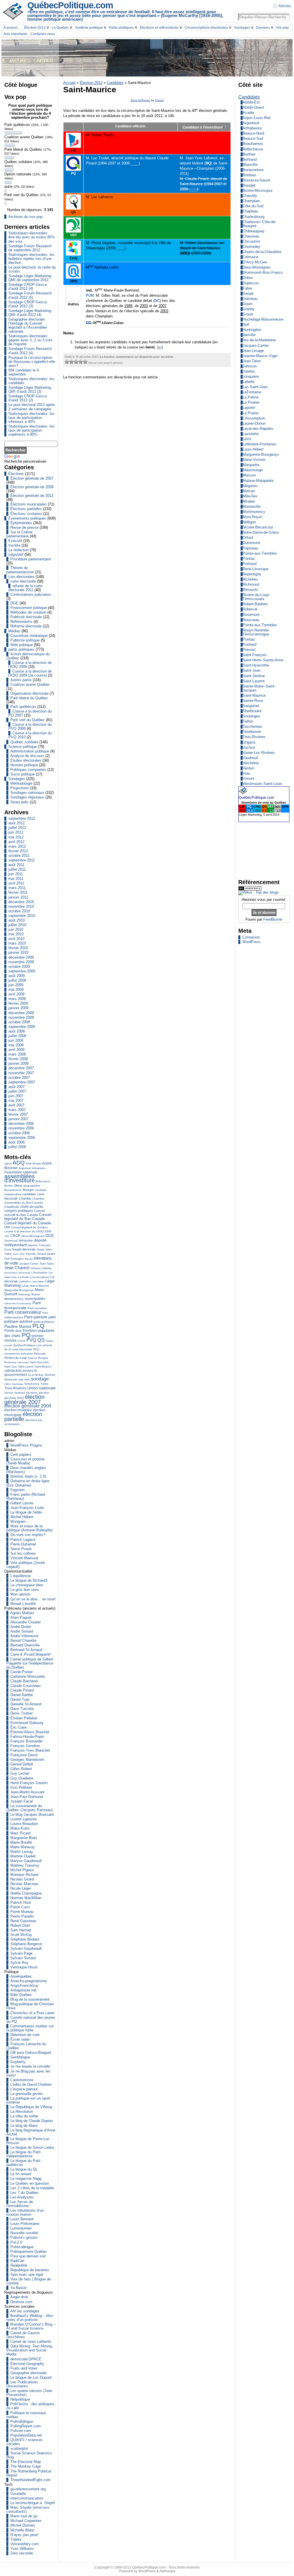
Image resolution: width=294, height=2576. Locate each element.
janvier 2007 (18, 1119)
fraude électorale (24, 1249)
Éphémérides (21, 523)
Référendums (21, 622)
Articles (285, 6)
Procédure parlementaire (31, 559)
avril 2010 (16, 939)
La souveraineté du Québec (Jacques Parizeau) (29, 1808)
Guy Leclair (20, 1773)
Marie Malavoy (23, 1847)
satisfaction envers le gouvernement (21, 1373)
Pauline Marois (18, 1326)
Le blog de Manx (24, 2126)
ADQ (19, 1163)
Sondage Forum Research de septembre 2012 (30, 248)
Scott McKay (36, 1375)
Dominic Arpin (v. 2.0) (28, 1476)
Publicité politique (25, 640)
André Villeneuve (24, 1636)
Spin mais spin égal (27, 2275)
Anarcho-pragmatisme (29, 1981)
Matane (36, 1294)
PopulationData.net (26, 2435)
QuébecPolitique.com (70, 5)
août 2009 (17, 976)
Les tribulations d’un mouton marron (25, 2212)
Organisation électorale (29, 693)
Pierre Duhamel (23, 1544)
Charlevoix (12, 1207)
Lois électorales (21, 577)
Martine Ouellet (23, 1856)
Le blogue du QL (24, 2169)
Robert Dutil (20, 1925)
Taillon (7, 1384)
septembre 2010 (22, 916)
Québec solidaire (24, 742)
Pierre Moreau (22, 1912)
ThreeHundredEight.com (30, 2480)
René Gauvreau (23, 1921)
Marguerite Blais (24, 1838)
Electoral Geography (27, 2364)
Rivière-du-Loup (16, 1358)
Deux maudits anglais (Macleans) (26, 1470)
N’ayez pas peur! (24, 2535)
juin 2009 (16, 985)
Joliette (47, 1268)
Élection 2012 (91, 83)
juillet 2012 (17, 828)
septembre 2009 (22, 971)
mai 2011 (16, 879)
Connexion (251, 937)
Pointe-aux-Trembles (21, 1331)
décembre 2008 (21, 1013)
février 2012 (18, 851)
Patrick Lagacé (23, 1540)
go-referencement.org (28, 2489)
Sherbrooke (11, 1380)
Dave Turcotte (22, 1709)
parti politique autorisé (30, 1319)
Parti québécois (23, 707)
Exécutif (15, 541)
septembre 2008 (22, 1027)
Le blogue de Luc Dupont (31, 2377)
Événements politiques (27, 518)
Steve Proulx (21, 1549)
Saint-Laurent (26, 1367)
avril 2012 (16, 842)
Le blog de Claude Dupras (32, 2121)
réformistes (23, 1362)
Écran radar (20, 2039)
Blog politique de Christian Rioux (30, 2006)
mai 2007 (16, 1101)
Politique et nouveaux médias (26, 2415)
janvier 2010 (18, 952)
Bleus (19, 1185)
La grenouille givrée (26, 2094)
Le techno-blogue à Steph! (33, 2503)
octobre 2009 (19, 967)
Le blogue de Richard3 (29, 1580)
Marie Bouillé (21, 1842)
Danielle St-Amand (26, 1704)
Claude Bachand (24, 1681)
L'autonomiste (22, 2080)
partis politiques (21, 649)
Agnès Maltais (22, 1613)
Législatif (16, 555)
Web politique (22, 645)
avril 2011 (16, 883)
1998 (128, 306)
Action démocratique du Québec (28, 656)
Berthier (9, 1186)
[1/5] (67, 362)
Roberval (32, 1358)
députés (33, 1245)
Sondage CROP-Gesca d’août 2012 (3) (28, 304)
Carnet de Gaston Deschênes (23, 2335)
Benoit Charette (23, 1641)
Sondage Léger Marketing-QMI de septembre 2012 (30, 278)
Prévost (22, 1341)
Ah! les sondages (25, 2311)
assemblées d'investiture (20, 1178)
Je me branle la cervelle (30, 2066)
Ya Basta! (19, 2288)
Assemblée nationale (21, 1172)
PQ (26, 1335)
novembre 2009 (21, 962)
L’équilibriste (21, 1576)
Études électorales (26, 760)
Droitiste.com (21, 2302)
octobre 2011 (19, 856)
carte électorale (23, 581)
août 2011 (16, 865)
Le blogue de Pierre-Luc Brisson (28, 2141)
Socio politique (23, 774)
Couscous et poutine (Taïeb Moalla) (25, 1461)
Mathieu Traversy (25, 1865)
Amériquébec (21, 1976)
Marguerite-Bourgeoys (19, 1290)
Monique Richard (24, 1875)
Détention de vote (25, 2035)
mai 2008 (16, 1045)
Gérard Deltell (46, 1254)
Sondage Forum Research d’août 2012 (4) (30, 351)
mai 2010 (16, 934)
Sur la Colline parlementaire (19, 534)
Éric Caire (19, 1727)
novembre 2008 (21, 1017)
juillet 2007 (17, 1091)
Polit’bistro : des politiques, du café (31, 2406)
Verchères (32, 1393)
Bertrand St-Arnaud (26, 1650)
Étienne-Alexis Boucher (30, 1732)
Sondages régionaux (27, 797)
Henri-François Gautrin (29, 1783)
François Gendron (25, 1746)
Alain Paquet (21, 1618)
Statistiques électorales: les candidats (31, 381)
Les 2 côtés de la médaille (32, 2188)
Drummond (11, 1241)
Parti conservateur (23, 1312)
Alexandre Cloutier (26, 1622)
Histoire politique (24, 765)
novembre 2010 (21, 906)
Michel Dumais (23, 2525)
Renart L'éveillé (23, 1604)
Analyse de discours (27, 756)
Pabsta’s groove (24, 2237)
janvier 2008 (18, 1063)
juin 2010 (16, 929)
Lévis (25, 1286)
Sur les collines (23, 1553)
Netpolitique (20, 2399)
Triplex (16, 2539)
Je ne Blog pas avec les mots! (28, 2073)
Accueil (69, 83)
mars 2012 (17, 846)
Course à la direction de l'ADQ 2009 (30, 665)
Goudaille (18, 2494)
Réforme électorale (26, 626)
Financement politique (29, 608)
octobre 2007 (19, 1078)
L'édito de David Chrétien (31, 2084)
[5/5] (85, 362)
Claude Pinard (22, 1690)
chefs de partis (32, 1207)
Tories (44, 1384)
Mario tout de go (24, 2516)
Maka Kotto (20, 1828)
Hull (7, 1259)
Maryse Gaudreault (26, 1861)
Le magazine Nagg (26, 2178)
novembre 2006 (21, 1128)
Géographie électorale (28, 2373)
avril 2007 (16, 1105)
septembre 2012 (22, 818)
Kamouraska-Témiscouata (17, 1273)
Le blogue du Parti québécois (23, 2163)
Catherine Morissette (28, 1676)
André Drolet (21, 1627)
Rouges (43, 1358)
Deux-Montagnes (33, 1236)
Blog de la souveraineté (30, 1999)
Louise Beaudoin (24, 1824)
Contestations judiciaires (31, 594)
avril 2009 (16, 994)
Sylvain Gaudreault (26, 1948)
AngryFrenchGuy (24, 1986)
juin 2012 (16, 832)
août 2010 (17, 920)
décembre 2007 (21, 1068)
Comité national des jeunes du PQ (31, 2019)
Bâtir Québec (21, 1995)
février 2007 (18, 1114)
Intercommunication (27, 2498)
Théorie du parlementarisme (20, 570)
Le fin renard (21, 2174)
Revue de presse (24, 527)
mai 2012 (16, 837)
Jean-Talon (47, 1264)
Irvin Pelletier (21, 1787)
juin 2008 (16, 1040)
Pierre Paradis (22, 1916)
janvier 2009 (18, 1008)
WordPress (252, 942)
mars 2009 (17, 999)
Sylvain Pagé (21, 1953)
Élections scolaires (26, 514)
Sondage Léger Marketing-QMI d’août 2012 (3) (30, 389)
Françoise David (24, 1755)
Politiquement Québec (29, 2252)
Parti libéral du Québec (29, 698)
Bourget (28, 1190)
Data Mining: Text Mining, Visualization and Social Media (30, 2350)
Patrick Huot (21, 1902)
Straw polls (20, 802)
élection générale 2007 (24, 1399)
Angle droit (19, 2297)
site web (24, 1379)
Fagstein (18, 1490)
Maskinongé (24, 1295)
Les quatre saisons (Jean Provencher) (29, 2393)
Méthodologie (21, 783)
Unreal (159, 100)
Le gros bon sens (25, 1590)
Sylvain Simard (23, 1958)
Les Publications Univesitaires (22, 2384)
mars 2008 (17, 1054)
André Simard (22, 1631)
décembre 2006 (21, 1124)
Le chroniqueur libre (27, 1585)
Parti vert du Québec (28, 720)
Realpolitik (19, 2265)
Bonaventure (13, 1190)
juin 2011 (16, 874)
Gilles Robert (21, 1769)
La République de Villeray (31, 2107)
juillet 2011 (17, 869)
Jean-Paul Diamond (27, 1797)
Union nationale (41, 1388)
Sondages (17, 779)
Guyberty (18, 2062)
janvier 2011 (18, 897)
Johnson (36, 1268)
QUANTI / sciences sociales (25, 2442)
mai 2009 (16, 990)
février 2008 (18, 1059)
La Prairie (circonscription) (34, 1277)
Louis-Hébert (38, 1282)
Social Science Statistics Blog (29, 2455)
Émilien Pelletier (24, 1718)
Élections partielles (26, 509)
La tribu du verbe (24, 2116)
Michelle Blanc (23, 2530)
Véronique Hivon (24, 1967)
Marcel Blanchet (39, 1286)
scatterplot (19, 2448)
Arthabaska (39, 1168)
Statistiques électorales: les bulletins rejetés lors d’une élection (31, 259)
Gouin (16, 1254)
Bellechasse (43, 1181)
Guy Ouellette (22, 1778)
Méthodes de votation (28, 612)
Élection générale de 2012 (32, 496)
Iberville (29, 1259)
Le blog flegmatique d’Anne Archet (31, 2132)
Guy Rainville (28, 1254)
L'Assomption (39, 1273)
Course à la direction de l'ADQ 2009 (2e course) (30, 673)
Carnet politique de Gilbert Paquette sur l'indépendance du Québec (30, 1663)
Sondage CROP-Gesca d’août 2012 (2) (28, 398)
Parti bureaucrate (23, 1305)
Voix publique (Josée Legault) (26, 1565)
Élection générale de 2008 (32, 487)
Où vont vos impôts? (28, 1535)
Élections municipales (29, 504)
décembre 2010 (21, 902)
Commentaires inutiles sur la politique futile (30, 2028)
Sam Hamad (21, 1930)
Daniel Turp (20, 1699)
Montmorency (14, 1299)
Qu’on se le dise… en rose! (33, 1599)
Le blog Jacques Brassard (32, 1814)
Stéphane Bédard (25, 1939)
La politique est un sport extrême (28, 2100)
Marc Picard (20, 1833)
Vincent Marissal (24, 1558)
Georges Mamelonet (27, 1760)
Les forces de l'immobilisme (20, 2204)
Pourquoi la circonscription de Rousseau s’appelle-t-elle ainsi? (32, 362)
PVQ (31, 1340)
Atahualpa (167, 2571)
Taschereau (17, 1384)
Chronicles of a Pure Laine (32, 2013)
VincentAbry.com (25, 2544)
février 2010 (18, 948)
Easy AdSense (140, 100)
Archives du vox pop (25, 217)
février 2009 (18, 1003)
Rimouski (40, 1354)
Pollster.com (21, 2431)
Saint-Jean (11, 1367)
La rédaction (19, 550)
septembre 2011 (22, 860)
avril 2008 (16, 1050)
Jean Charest (17, 1268)
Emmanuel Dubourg (27, 1723)
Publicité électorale (26, 617)
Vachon (9, 1393)
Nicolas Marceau (24, 1884)
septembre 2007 (22, 1082)
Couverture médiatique (29, 636)
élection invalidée (18, 1410)
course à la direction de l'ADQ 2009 (28, 1231)
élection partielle (23, 1417)
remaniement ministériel (19, 1354)
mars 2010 (17, 943)
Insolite (14, 545)
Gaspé (41, 1250)
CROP (15, 1236)
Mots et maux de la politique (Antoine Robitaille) (29, 1528)
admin (8, 1164)
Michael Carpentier (26, 2521)
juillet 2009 (17, 980)
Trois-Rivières (15, 1388)
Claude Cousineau (25, 1686)
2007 (163, 306)
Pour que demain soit (28, 2256)
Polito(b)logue (22, 2421)
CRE (7, 1236)
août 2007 (17, 1087)
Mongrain (18, 1521)
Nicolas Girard (22, 1879)
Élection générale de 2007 (32, 478)
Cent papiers (21, 1454)
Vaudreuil (19, 1393)
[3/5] (76, 362)
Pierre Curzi (20, 1907)
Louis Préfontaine (25, 2224)
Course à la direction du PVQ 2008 (30, 726)
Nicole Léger (21, 1888)
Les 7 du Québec (25, 2193)
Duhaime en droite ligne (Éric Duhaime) (28, 1483)
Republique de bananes (30, 2270)
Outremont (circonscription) (18, 1304)
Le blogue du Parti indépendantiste (23, 2154)
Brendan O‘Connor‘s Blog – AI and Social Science (31, 2326)
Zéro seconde (22, 2553)
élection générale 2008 (28, 1406)
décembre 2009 (21, 957)
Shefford (50, 1375)
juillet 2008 (17, 1036)
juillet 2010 (17, 925)
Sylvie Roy (19, 1963)
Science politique (23, 747)
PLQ (38, 1326)
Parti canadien (37, 1308)
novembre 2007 (21, 1073)
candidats (29, 1194)
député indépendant (25, 1242)
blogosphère (32, 1186)
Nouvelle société (24, 2233)
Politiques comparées (28, 770)
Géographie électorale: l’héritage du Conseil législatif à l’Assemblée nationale (28, 325)
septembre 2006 (22, 1138)
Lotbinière (25, 1281)
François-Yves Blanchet (30, 1750)
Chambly (25, 1198)
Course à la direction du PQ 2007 (30, 713)
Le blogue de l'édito (26, 1512)
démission (26, 1240)
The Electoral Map (26, 2462)
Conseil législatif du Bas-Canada (28, 1217)
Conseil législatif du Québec (29, 1227)
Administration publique (30, 751)
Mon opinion (20, 1594)
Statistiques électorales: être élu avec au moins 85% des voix (32, 237)
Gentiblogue (20, 2057)
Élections (16, 474)
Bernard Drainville (25, 1645)
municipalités (35, 1299)
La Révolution (22, 2111)
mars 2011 (17, 888)
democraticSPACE (26, 2359)
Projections (20, 788)
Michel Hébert (22, 1517)
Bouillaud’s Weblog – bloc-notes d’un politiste (30, 2318)
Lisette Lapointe (24, 1819)
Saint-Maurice (43, 1367)
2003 (144, 306)
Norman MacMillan (26, 1898)
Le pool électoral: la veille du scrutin (32, 269)
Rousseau (10, 1362)
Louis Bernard (22, 2219)
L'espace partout (24, 2089)
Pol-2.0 (16, 2242)
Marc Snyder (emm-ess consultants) (28, 2509)
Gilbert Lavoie (22, 1503)
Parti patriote (36, 1317)
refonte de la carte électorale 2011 (25, 588)
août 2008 (17, 1031)
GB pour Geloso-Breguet (31, 2053)
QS (41, 1340)
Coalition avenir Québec (30, 684)
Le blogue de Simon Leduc (32, 2147)
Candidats (115, 83)
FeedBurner (273, 919)
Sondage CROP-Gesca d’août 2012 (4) (28, 287)
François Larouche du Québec (26, 2046)
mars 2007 (17, 1110)
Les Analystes (22, 2197)
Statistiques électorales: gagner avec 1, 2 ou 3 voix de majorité (30, 340)
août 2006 (17, 1142)
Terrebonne (32, 1384)
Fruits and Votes (24, 2368)
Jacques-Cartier (29, 1264)
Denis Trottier (22, 1713)
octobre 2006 (19, 1133)
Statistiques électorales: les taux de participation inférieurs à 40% (31, 418)
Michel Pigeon (22, 1870)
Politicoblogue (22, 2247)
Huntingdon (17, 1259)
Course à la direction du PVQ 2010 (30, 735)
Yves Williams (22, 2549)
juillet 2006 (17, 1147)
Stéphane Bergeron (26, 1944)
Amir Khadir (33, 1163)
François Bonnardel (26, 1741)
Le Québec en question (30, 2183)
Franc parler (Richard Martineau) (26, 1496)
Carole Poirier (22, 1672)
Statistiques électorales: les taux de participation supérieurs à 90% (31, 430)
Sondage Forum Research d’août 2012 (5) (30, 295)
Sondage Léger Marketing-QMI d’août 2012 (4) (30, 313)
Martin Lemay (22, 1852)
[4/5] (81, 362)
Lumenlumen (21, 2228)
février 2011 (18, 892)
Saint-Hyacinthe (39, 1362)
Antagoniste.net (23, 1990)
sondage (40, 1379)
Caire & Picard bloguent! (31, 1654)
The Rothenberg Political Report (29, 2473)
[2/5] (71, 362)
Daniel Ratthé (22, 1695)
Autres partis (21, 680)
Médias (14, 631)
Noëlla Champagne (26, 1893)
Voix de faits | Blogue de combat (29, 2281)
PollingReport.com (26, 2426)
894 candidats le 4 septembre (24, 372)
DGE (14, 603)
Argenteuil (25, 1168)
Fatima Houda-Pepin (27, 1737)
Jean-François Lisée (27, 1508)
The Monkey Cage (26, 2466)
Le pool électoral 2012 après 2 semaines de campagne (32, 407)
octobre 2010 (19, 911)
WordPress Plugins (26, 1445)
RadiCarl (17, 2261)
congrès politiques (19, 1211)
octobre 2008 (19, 1022)
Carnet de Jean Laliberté (31, 2342)
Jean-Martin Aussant (27, 1792)
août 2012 (17, 823)
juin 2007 (16, 1096)
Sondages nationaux (27, 793)
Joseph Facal (22, 1801)
